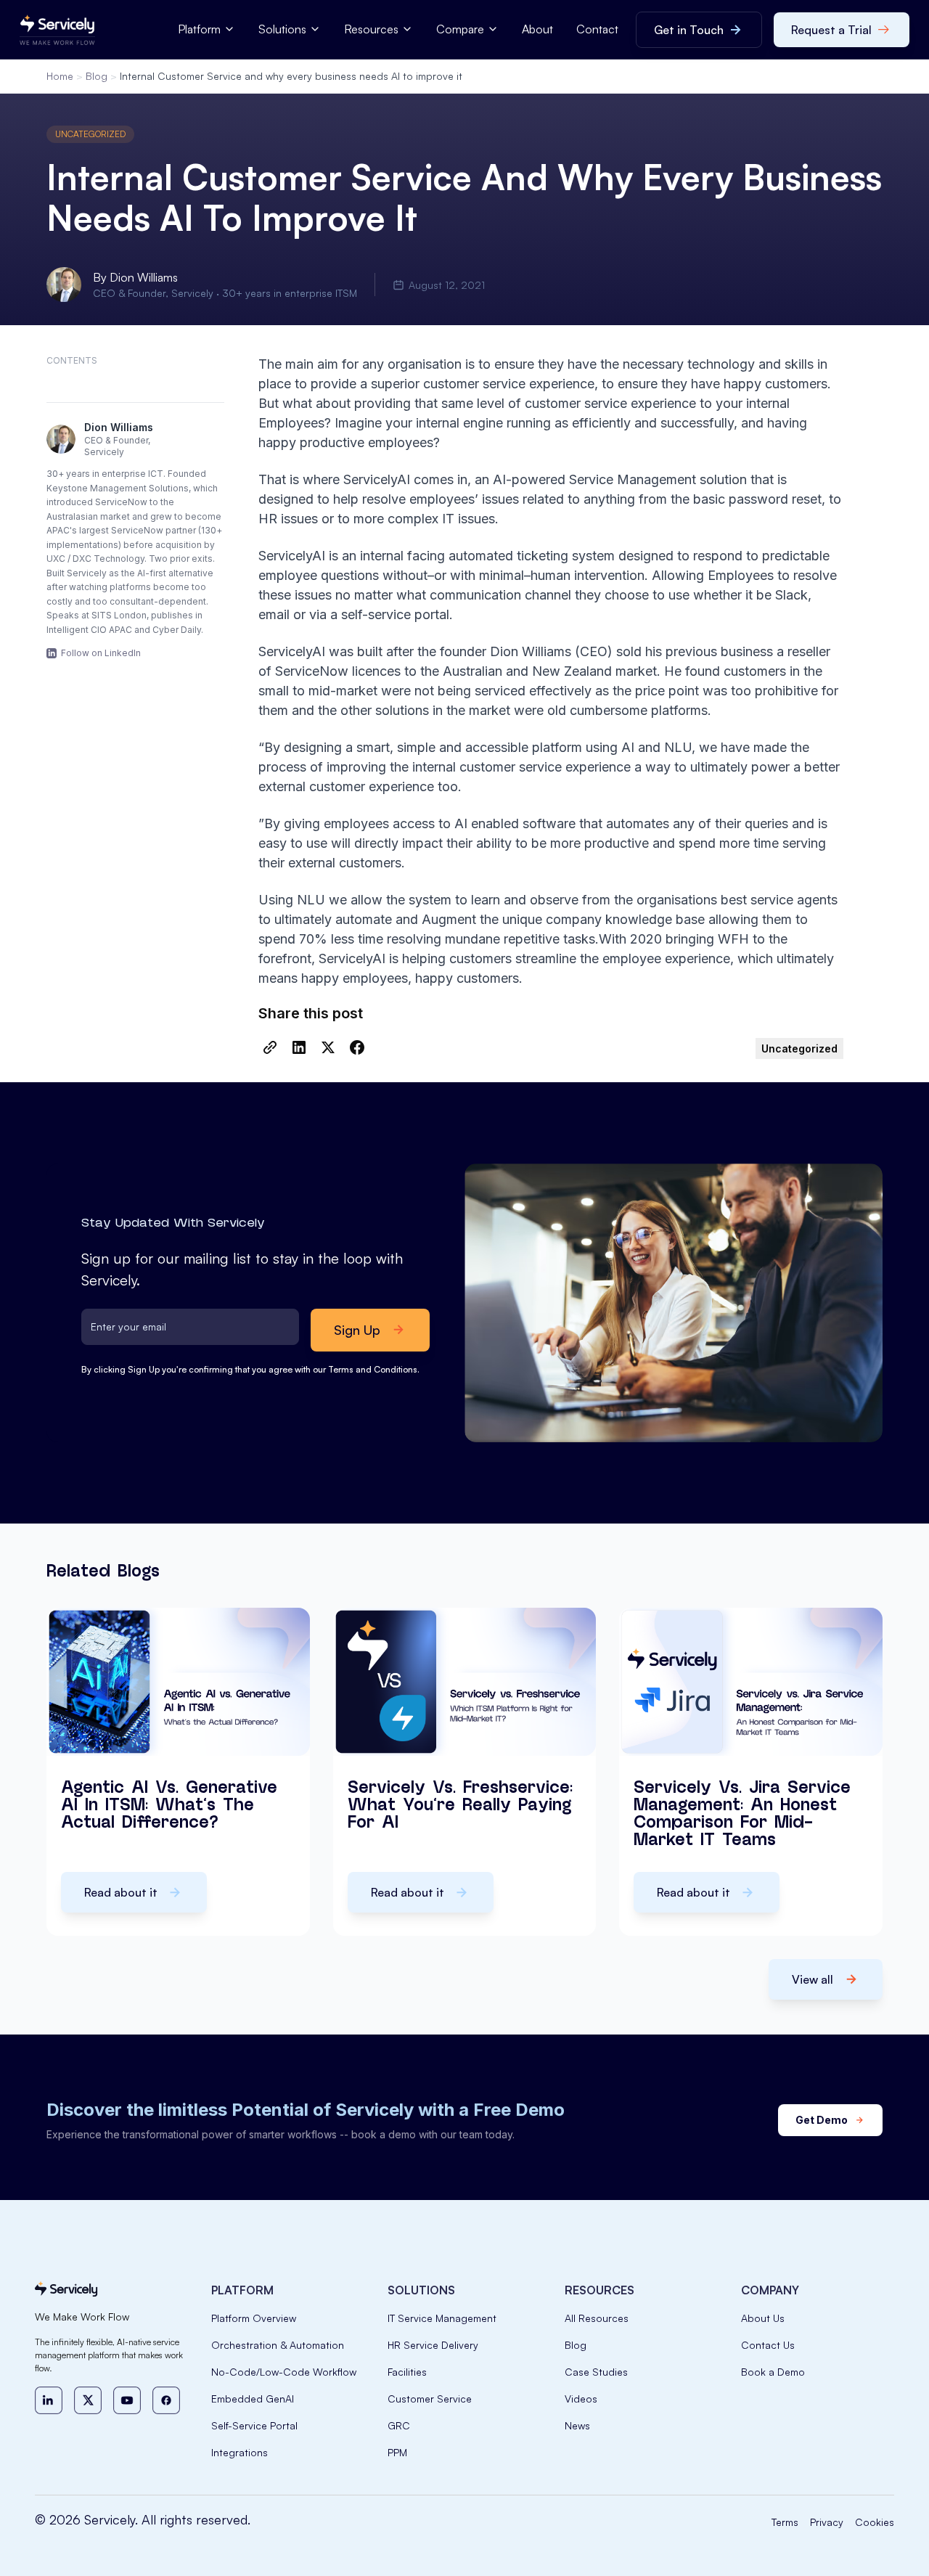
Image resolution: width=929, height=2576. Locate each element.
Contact (597, 29)
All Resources (597, 2318)
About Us (763, 2318)
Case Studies (596, 2372)
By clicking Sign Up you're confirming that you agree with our (250, 1369)
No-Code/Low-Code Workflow (284, 2372)
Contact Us (768, 2345)
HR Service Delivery (433, 2345)
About (537, 29)
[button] (206, 29)
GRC (399, 2425)
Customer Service (430, 2399)
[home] (57, 30)
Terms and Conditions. (374, 1369)
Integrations (240, 2452)
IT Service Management (442, 2318)
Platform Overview (254, 2318)
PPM (397, 2452)
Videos (581, 2399)
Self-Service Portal (254, 2425)
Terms (785, 2522)
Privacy (827, 2522)
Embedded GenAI (253, 2399)
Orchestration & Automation (278, 2345)
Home (60, 76)
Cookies (875, 2522)
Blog (97, 76)
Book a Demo (773, 2372)
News (577, 2425)
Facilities (407, 2372)
